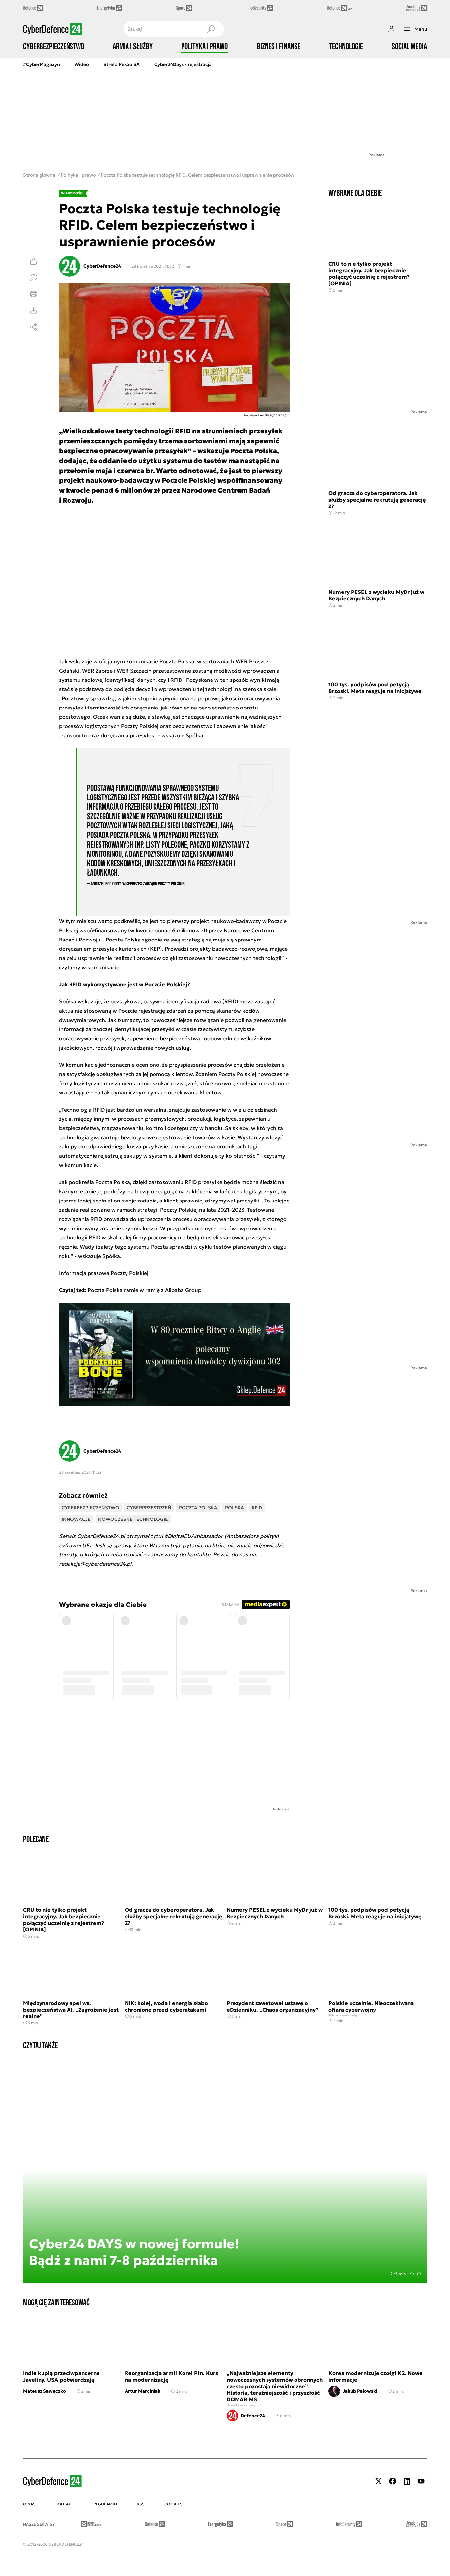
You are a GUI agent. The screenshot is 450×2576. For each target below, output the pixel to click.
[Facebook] (393, 2481)
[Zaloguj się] (391, 29)
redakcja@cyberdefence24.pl (95, 1564)
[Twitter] (379, 2481)
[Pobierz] (34, 310)
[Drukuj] (34, 294)
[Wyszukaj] (211, 29)
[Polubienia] (34, 261)
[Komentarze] (34, 277)
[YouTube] (421, 2481)
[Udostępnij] (34, 327)
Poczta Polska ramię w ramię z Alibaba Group (144, 1290)
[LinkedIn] (407, 2481)
